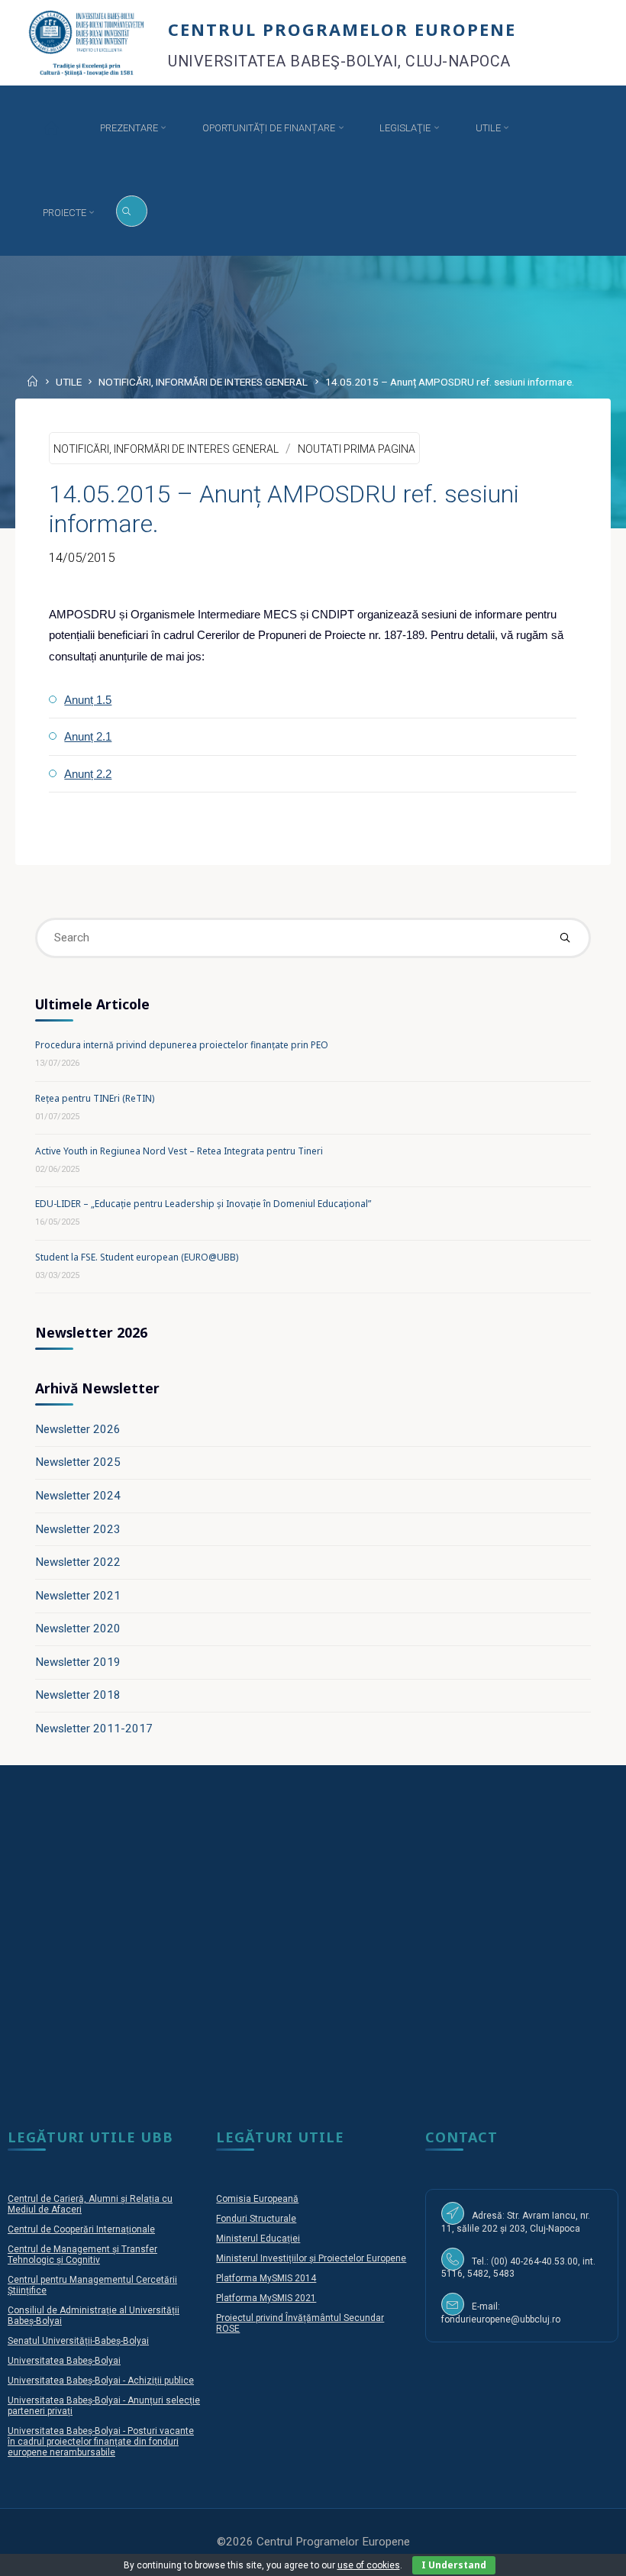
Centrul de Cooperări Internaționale (81, 2229)
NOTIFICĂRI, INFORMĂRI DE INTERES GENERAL (203, 383)
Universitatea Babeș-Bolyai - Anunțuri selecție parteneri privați (104, 2406)
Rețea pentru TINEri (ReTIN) (95, 1098)
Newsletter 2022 (78, 1562)
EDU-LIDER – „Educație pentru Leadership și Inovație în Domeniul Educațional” (203, 1204)
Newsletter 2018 (78, 1695)
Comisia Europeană (257, 2199)
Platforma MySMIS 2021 (266, 2298)
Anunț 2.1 (89, 736)
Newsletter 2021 (78, 1596)
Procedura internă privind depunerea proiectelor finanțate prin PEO (182, 1045)
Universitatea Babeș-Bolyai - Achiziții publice (101, 2381)
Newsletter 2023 (78, 1529)
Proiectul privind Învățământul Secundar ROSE (300, 2323)
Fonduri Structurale (256, 2219)
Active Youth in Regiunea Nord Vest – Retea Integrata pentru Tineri (179, 1151)
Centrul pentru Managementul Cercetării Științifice (92, 2285)
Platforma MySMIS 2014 (266, 2278)
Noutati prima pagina (357, 449)
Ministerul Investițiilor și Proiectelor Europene (311, 2258)
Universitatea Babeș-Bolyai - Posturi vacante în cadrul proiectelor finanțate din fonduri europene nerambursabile (101, 2442)
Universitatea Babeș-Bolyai (64, 2361)
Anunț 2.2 (89, 774)
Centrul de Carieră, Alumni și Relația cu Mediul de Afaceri (90, 2204)
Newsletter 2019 (78, 1662)
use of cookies (369, 2565)
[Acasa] (52, 128)
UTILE (69, 383)
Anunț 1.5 (89, 700)
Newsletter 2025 (78, 1462)
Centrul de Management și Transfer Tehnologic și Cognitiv (82, 2255)
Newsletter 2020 (78, 1629)
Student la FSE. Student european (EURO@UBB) (137, 1257)
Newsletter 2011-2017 (94, 1729)
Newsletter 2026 (78, 1429)
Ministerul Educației (258, 2239)
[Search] (132, 211)
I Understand (454, 2565)
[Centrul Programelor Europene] (87, 42)
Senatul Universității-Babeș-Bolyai (78, 2341)
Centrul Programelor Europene (342, 29)
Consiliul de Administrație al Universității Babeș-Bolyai (94, 2316)
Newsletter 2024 (78, 1496)
